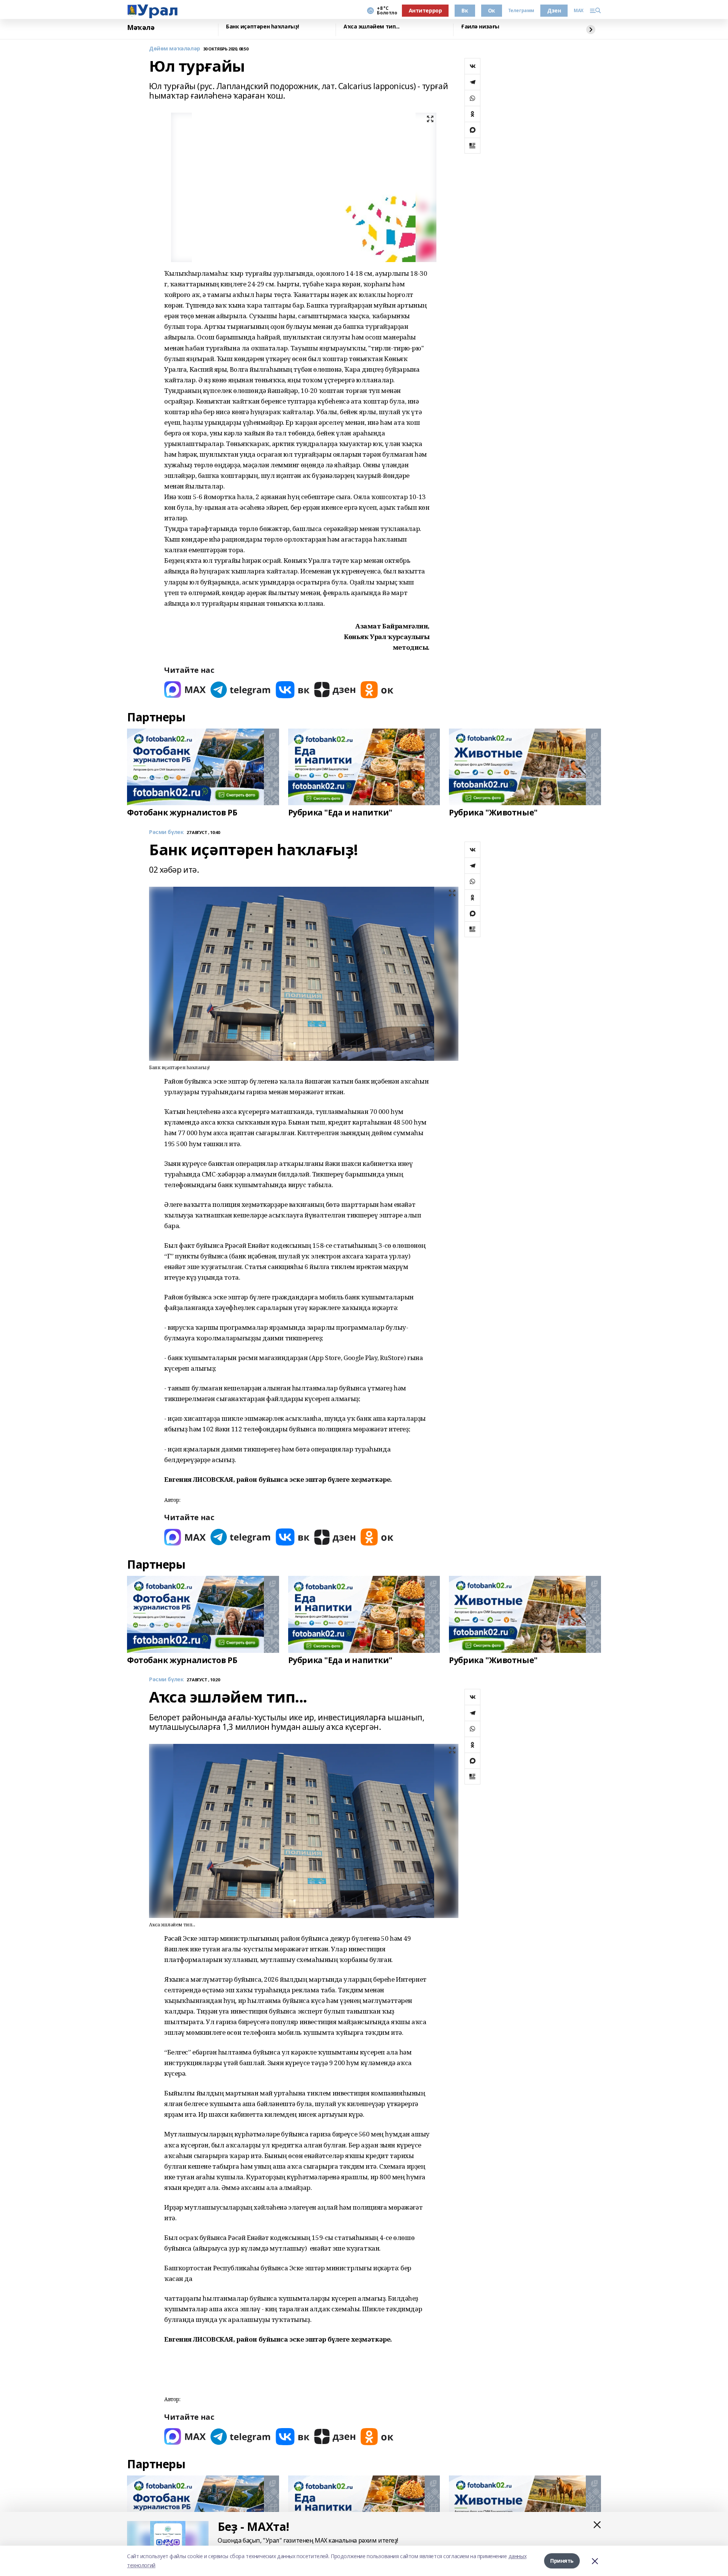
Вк (465, 10)
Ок (492, 10)
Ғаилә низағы (480, 27)
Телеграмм (521, 11)
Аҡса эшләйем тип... (372, 27)
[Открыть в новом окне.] (185, 690)
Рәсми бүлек (166, 832)
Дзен (554, 10)
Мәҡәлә (141, 28)
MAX (579, 11)
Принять (562, 2561)
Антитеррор (425, 10)
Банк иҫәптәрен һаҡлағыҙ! (263, 27)
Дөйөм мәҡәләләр (175, 49)
